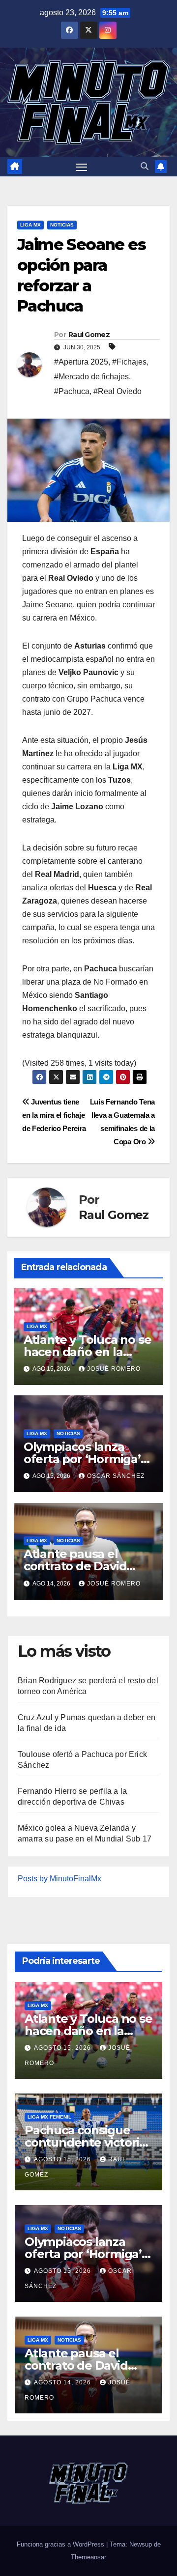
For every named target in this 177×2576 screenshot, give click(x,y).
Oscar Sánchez (116, 1476)
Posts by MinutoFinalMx (59, 1879)
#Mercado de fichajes (91, 377)
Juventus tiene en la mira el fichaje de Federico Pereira (54, 1115)
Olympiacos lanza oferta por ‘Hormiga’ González (82, 1459)
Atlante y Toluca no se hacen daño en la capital (88, 1352)
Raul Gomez (89, 335)
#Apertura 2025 (81, 362)
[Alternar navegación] (82, 167)
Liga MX (30, 225)
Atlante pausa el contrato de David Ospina (75, 1566)
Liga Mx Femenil (49, 2117)
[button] (145, 166)
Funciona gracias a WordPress (61, 2544)
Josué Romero (114, 1369)
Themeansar (88, 2557)
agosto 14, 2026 (63, 2382)
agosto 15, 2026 (63, 2048)
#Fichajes (129, 362)
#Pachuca (72, 391)
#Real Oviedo (118, 391)
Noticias (62, 225)
